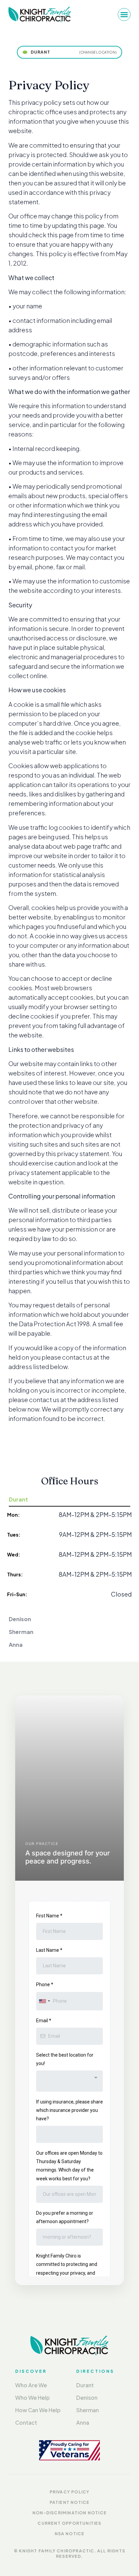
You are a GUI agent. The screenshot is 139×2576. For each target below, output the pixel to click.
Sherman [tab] (21, 1632)
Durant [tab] (18, 1499)
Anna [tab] (16, 1645)
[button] (124, 14)
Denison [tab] (20, 1619)
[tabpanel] (69, 1560)
